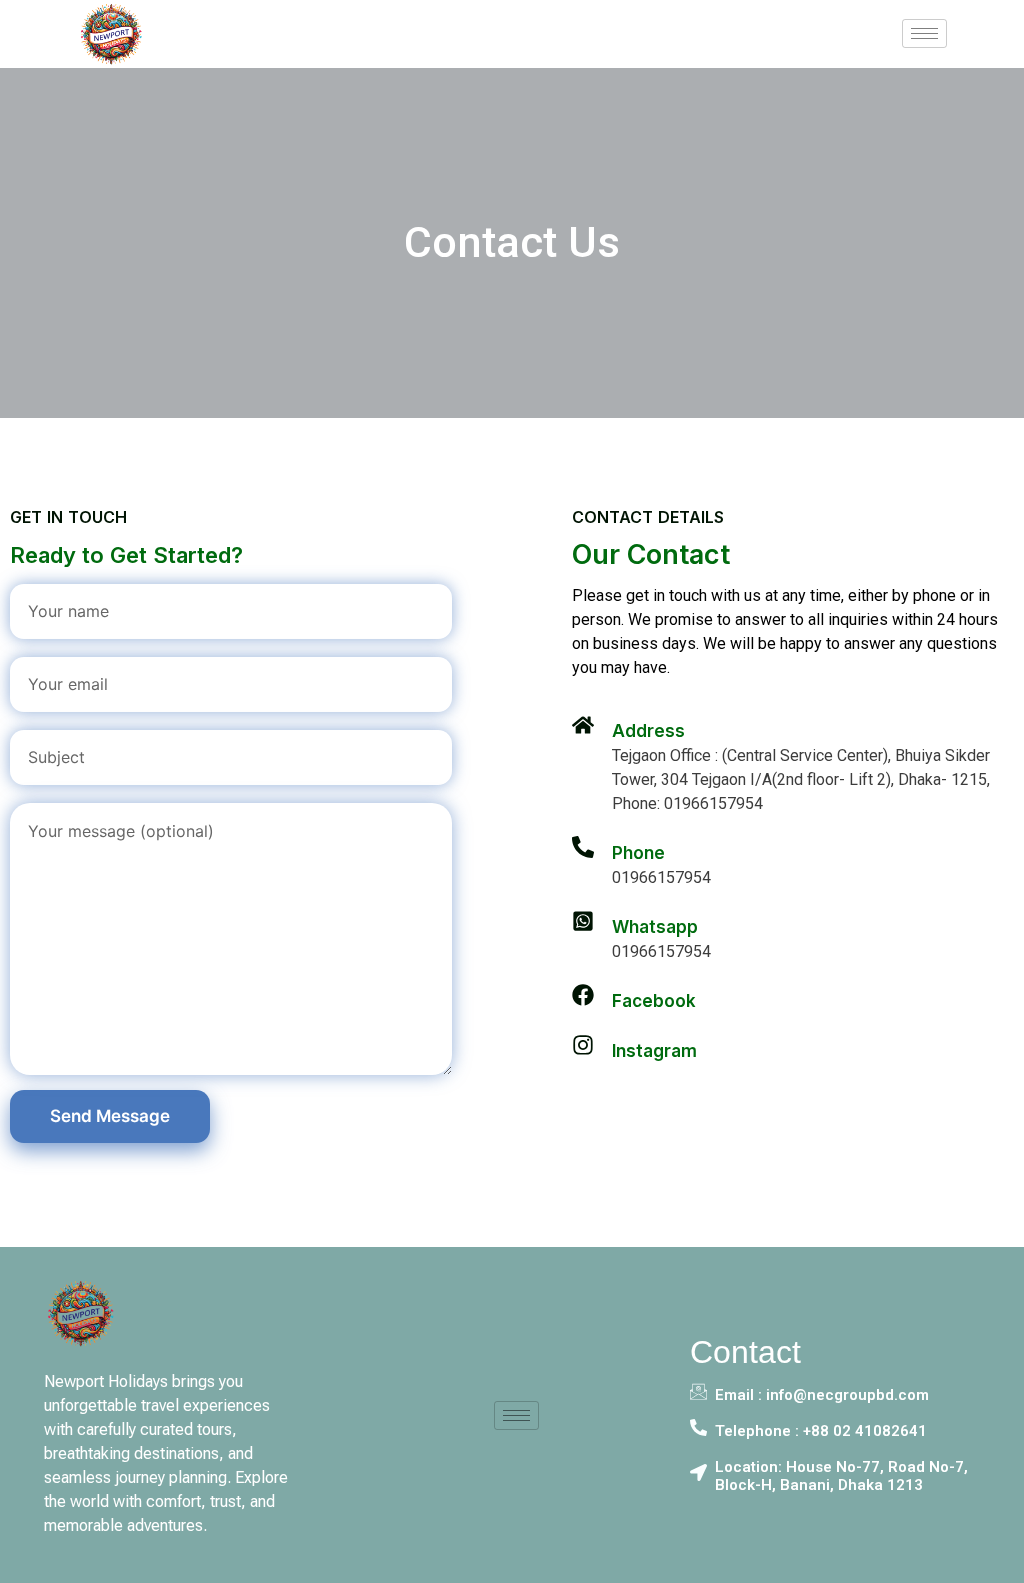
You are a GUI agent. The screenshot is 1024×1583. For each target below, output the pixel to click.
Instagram (654, 1051)
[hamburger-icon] (924, 33)
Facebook (653, 1001)
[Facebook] (583, 995)
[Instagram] (583, 1045)
